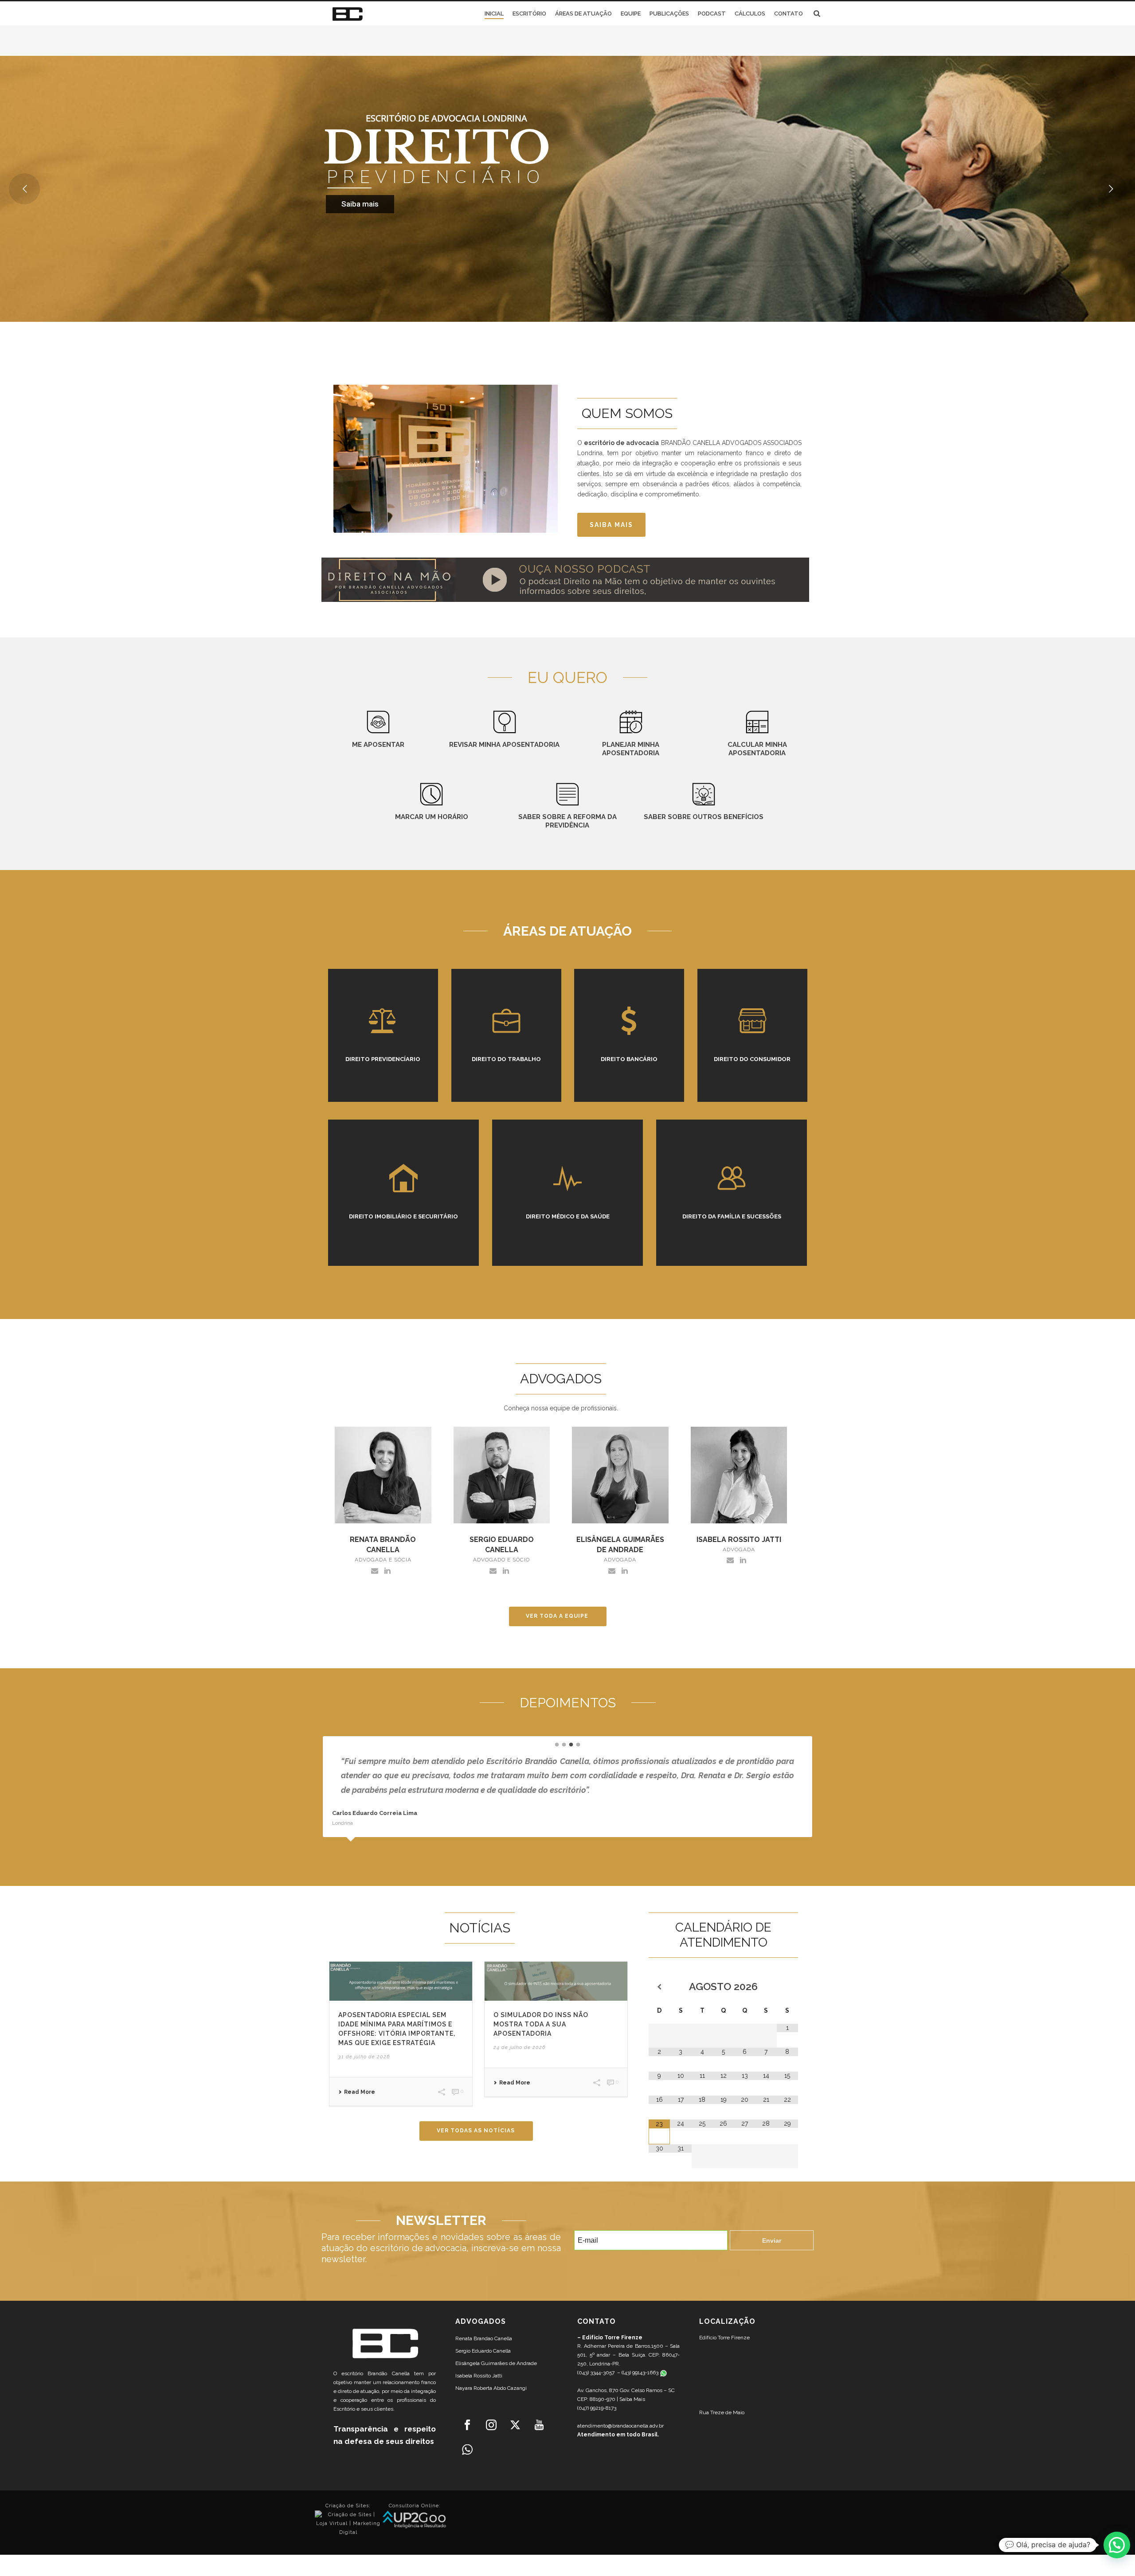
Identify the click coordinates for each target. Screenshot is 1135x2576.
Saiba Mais (632, 2399)
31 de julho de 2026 (364, 2057)
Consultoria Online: (415, 2506)
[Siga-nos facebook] (467, 2425)
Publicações (669, 14)
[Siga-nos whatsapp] (467, 2450)
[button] (1117, 2545)
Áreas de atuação (583, 14)
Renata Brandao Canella (484, 2338)
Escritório (529, 14)
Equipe (631, 14)
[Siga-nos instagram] (491, 2425)
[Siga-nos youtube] (539, 2425)
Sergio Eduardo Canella (483, 2351)
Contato (789, 14)
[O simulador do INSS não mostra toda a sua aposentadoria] (556, 1981)
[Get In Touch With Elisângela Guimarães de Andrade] (612, 1570)
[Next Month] (787, 1987)
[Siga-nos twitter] (515, 2425)
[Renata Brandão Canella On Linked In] (387, 1570)
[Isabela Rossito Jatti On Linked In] (743, 1560)
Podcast (712, 14)
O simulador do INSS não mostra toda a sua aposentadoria (541, 2024)
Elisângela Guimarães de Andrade (496, 2363)
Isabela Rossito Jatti (479, 2376)
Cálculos (750, 14)
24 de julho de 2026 (519, 2047)
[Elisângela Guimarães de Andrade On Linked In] (625, 1570)
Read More (360, 2092)
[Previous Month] (659, 1987)
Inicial (494, 14)
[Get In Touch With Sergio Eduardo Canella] (493, 1570)
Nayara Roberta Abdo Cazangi (491, 2388)
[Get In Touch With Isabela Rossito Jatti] (730, 1560)
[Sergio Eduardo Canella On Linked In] (506, 1570)
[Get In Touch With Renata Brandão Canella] (375, 1570)
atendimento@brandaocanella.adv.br (620, 2426)
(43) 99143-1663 (641, 2373)
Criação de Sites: (348, 2506)
